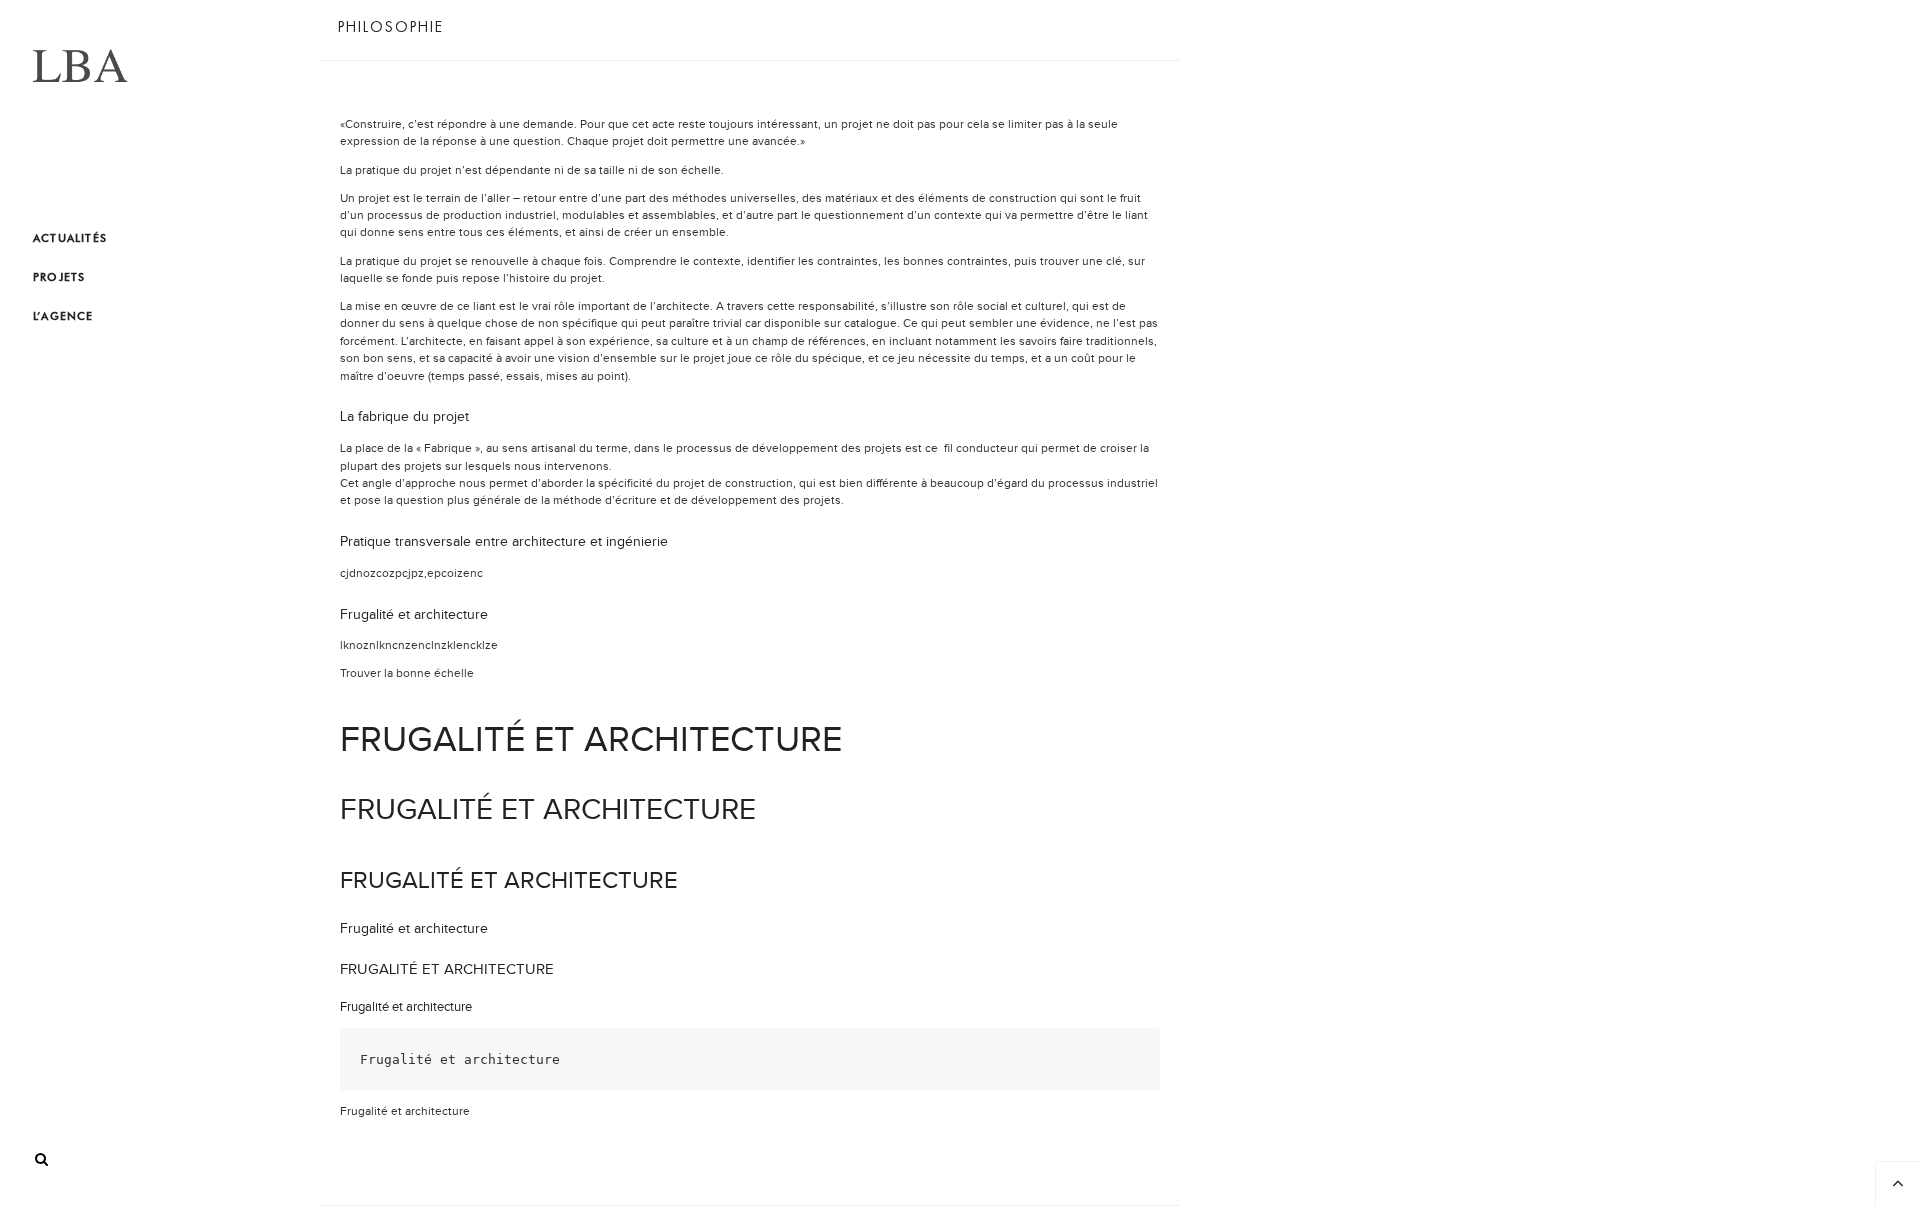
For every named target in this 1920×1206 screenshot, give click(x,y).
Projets (59, 277)
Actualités (70, 238)
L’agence (63, 316)
